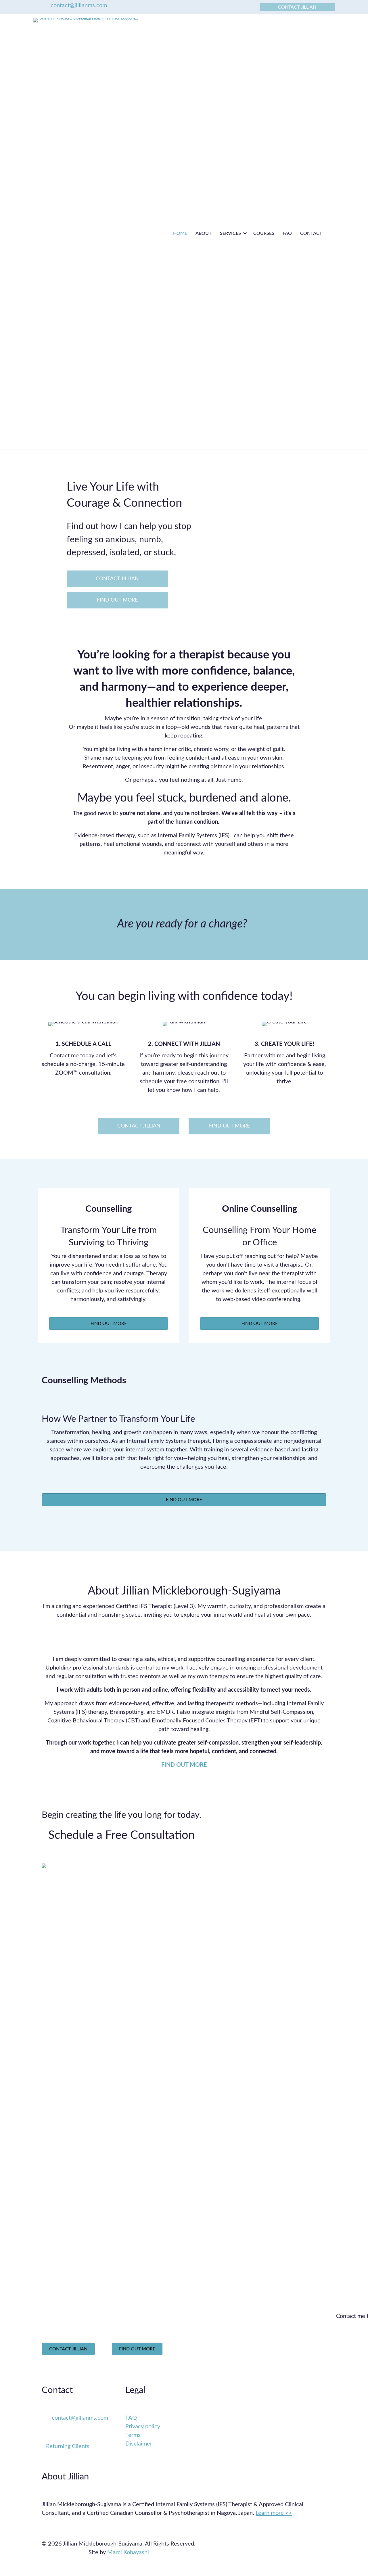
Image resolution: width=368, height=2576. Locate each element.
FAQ (287, 233)
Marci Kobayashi (128, 2552)
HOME (180, 233)
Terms (133, 2435)
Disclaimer (139, 2444)
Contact (311, 233)
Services (230, 233)
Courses (264, 233)
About (204, 233)
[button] (245, 233)
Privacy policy (143, 2427)
